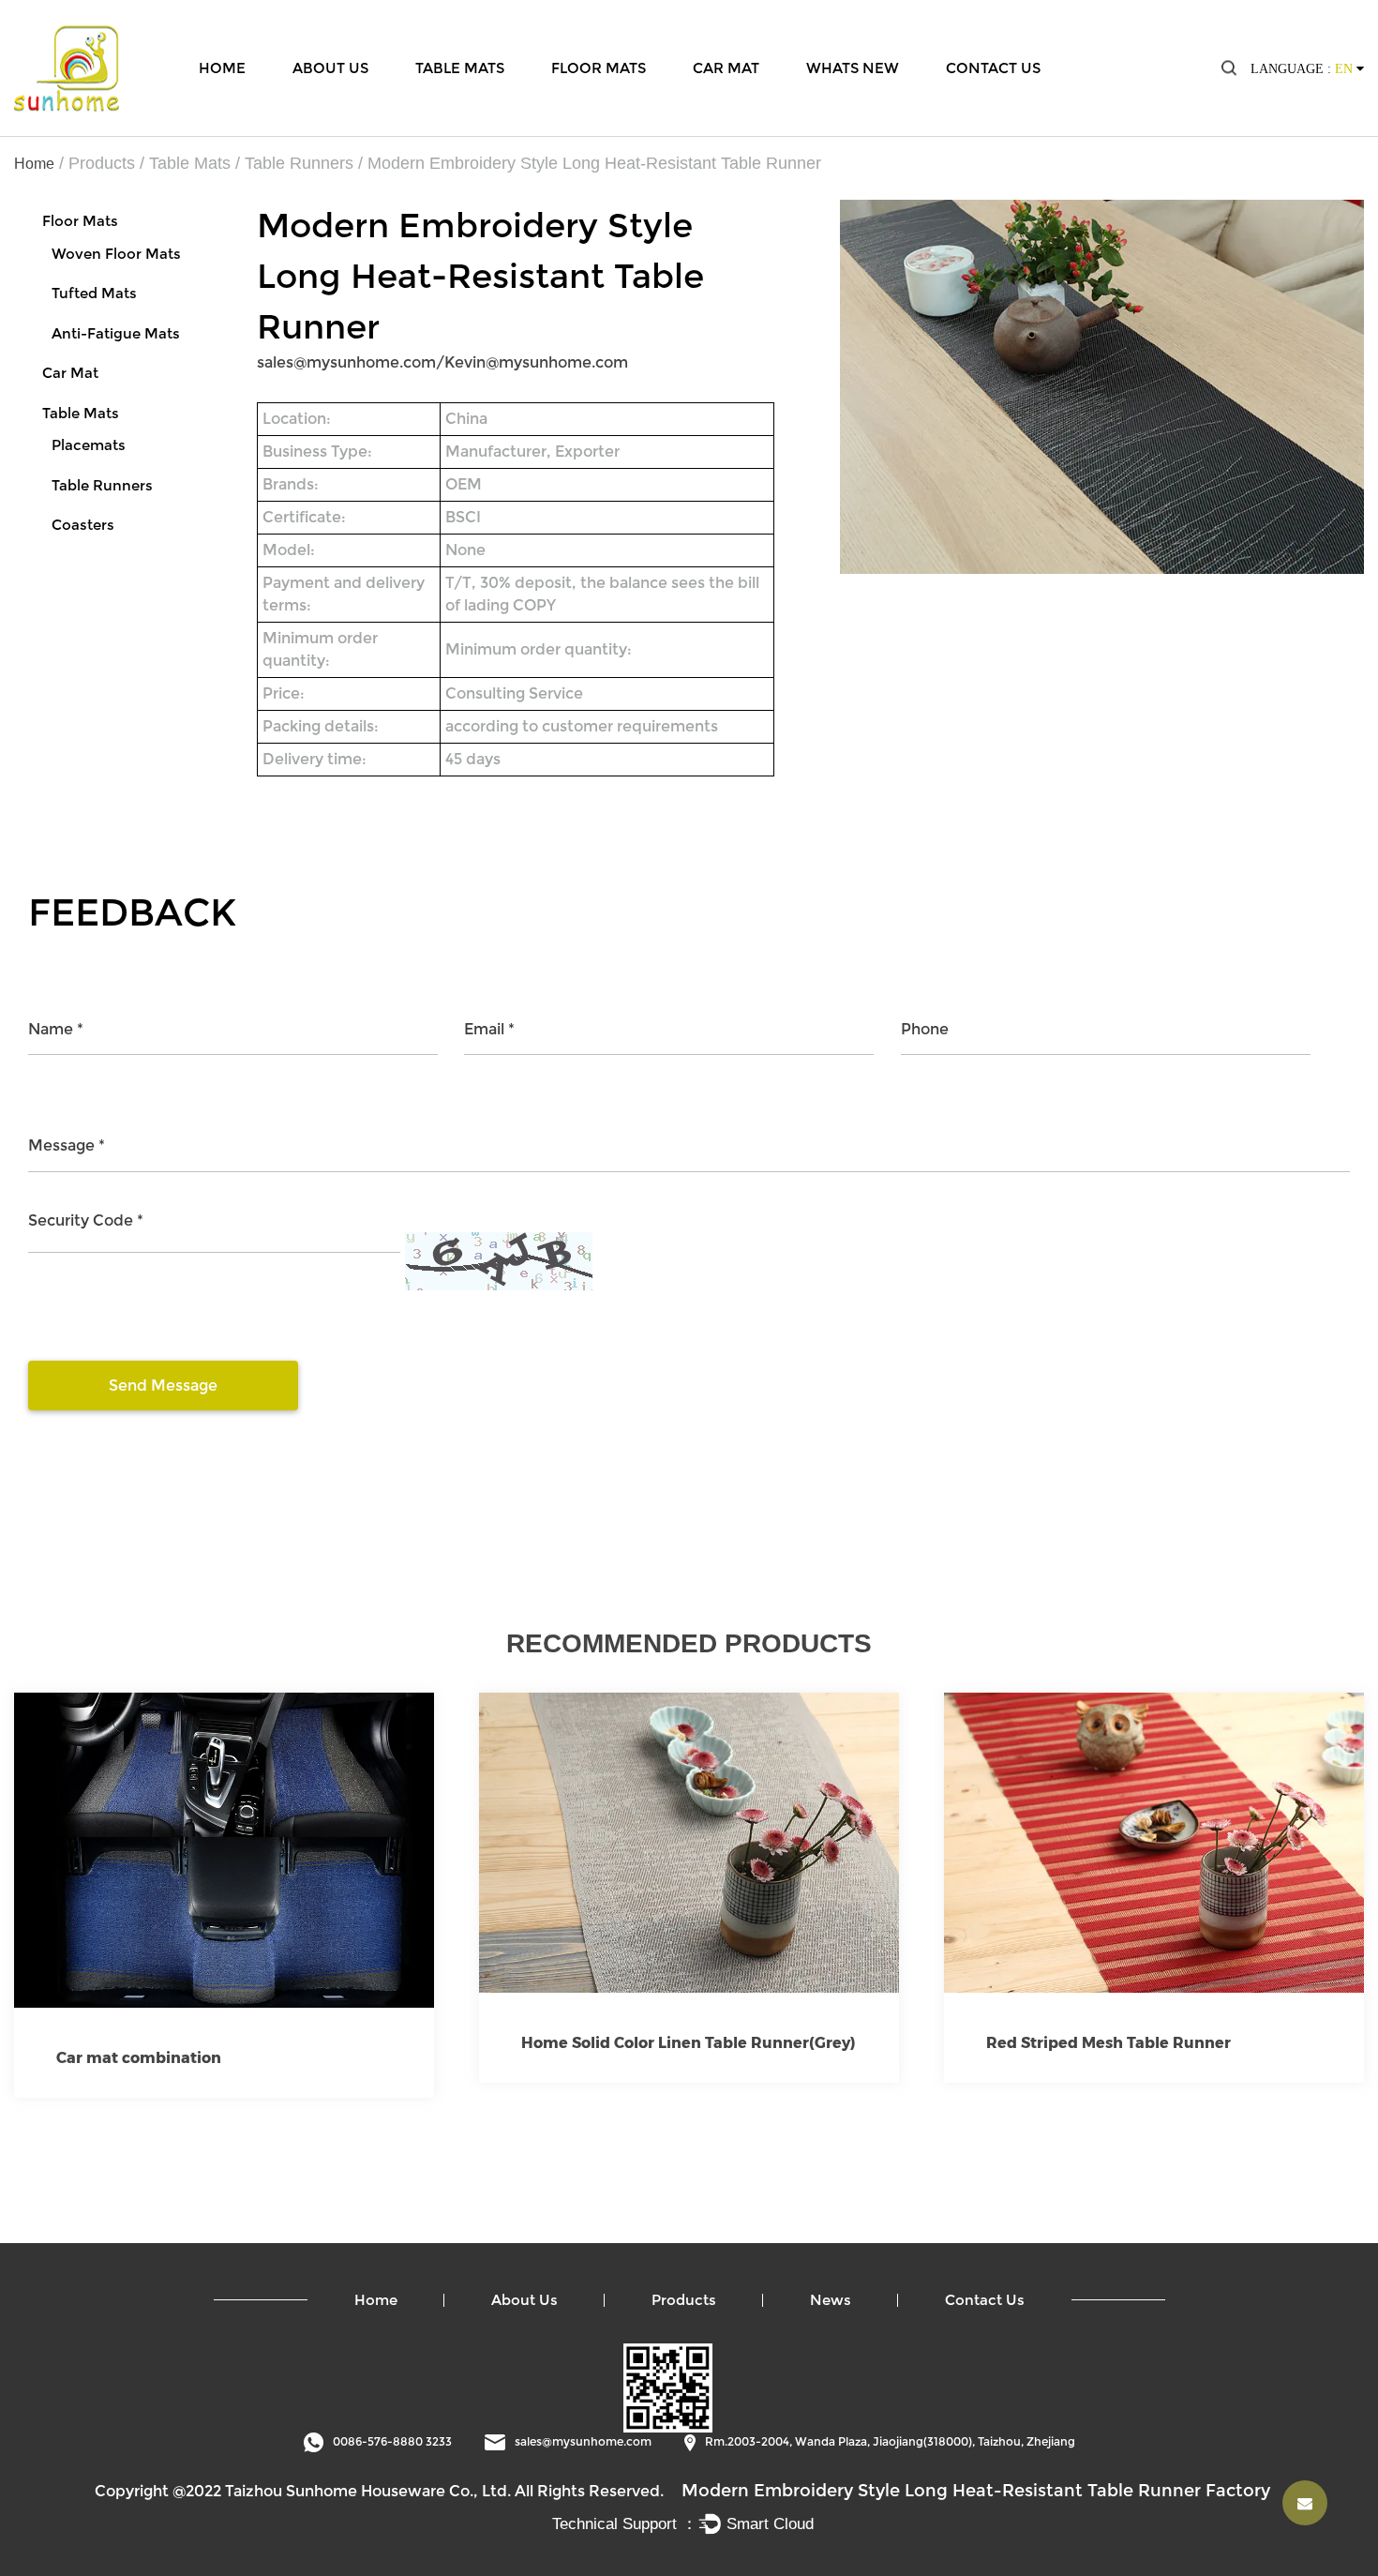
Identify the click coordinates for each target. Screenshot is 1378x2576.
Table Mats (460, 67)
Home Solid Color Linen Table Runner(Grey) (689, 2043)
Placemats (89, 445)
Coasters (83, 525)
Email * (489, 1029)
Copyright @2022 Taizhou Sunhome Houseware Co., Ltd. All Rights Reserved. (379, 2491)
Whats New (853, 67)
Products (102, 163)
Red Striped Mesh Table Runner (1108, 2043)
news (831, 2300)
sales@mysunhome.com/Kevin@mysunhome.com (442, 362)
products (684, 2300)
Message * (67, 1145)
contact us (985, 2300)
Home (222, 67)
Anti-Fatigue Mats (116, 333)
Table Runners (299, 163)
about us (524, 2300)
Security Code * (86, 1220)
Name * (56, 1029)
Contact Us (993, 67)
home (376, 2300)
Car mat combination (139, 2058)
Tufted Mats (94, 293)
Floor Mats (599, 67)
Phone (925, 1029)
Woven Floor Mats (116, 254)
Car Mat (726, 67)
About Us (330, 67)
